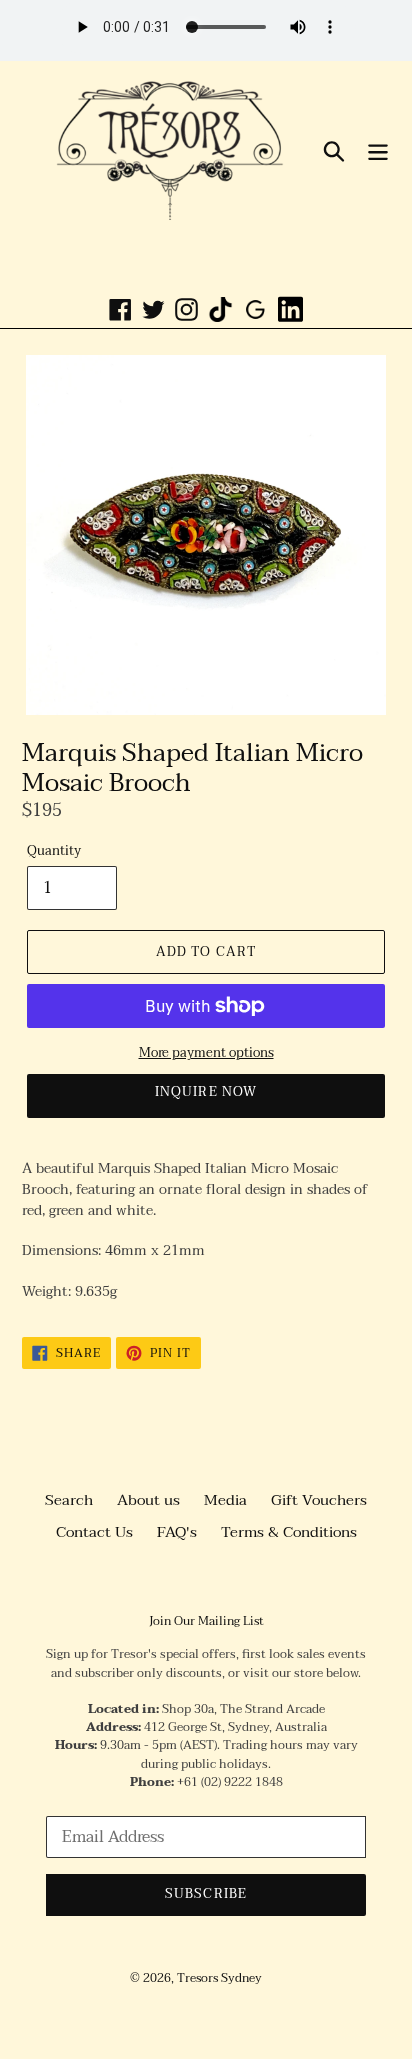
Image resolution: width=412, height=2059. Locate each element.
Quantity (54, 852)
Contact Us (94, 1532)
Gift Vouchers (319, 1500)
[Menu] (378, 150)
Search (69, 1500)
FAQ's (177, 1532)
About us (148, 1500)
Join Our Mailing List (206, 1621)
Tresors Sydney (219, 1978)
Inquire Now (205, 1092)
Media (225, 1500)
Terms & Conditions (289, 1532)
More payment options (206, 1054)
